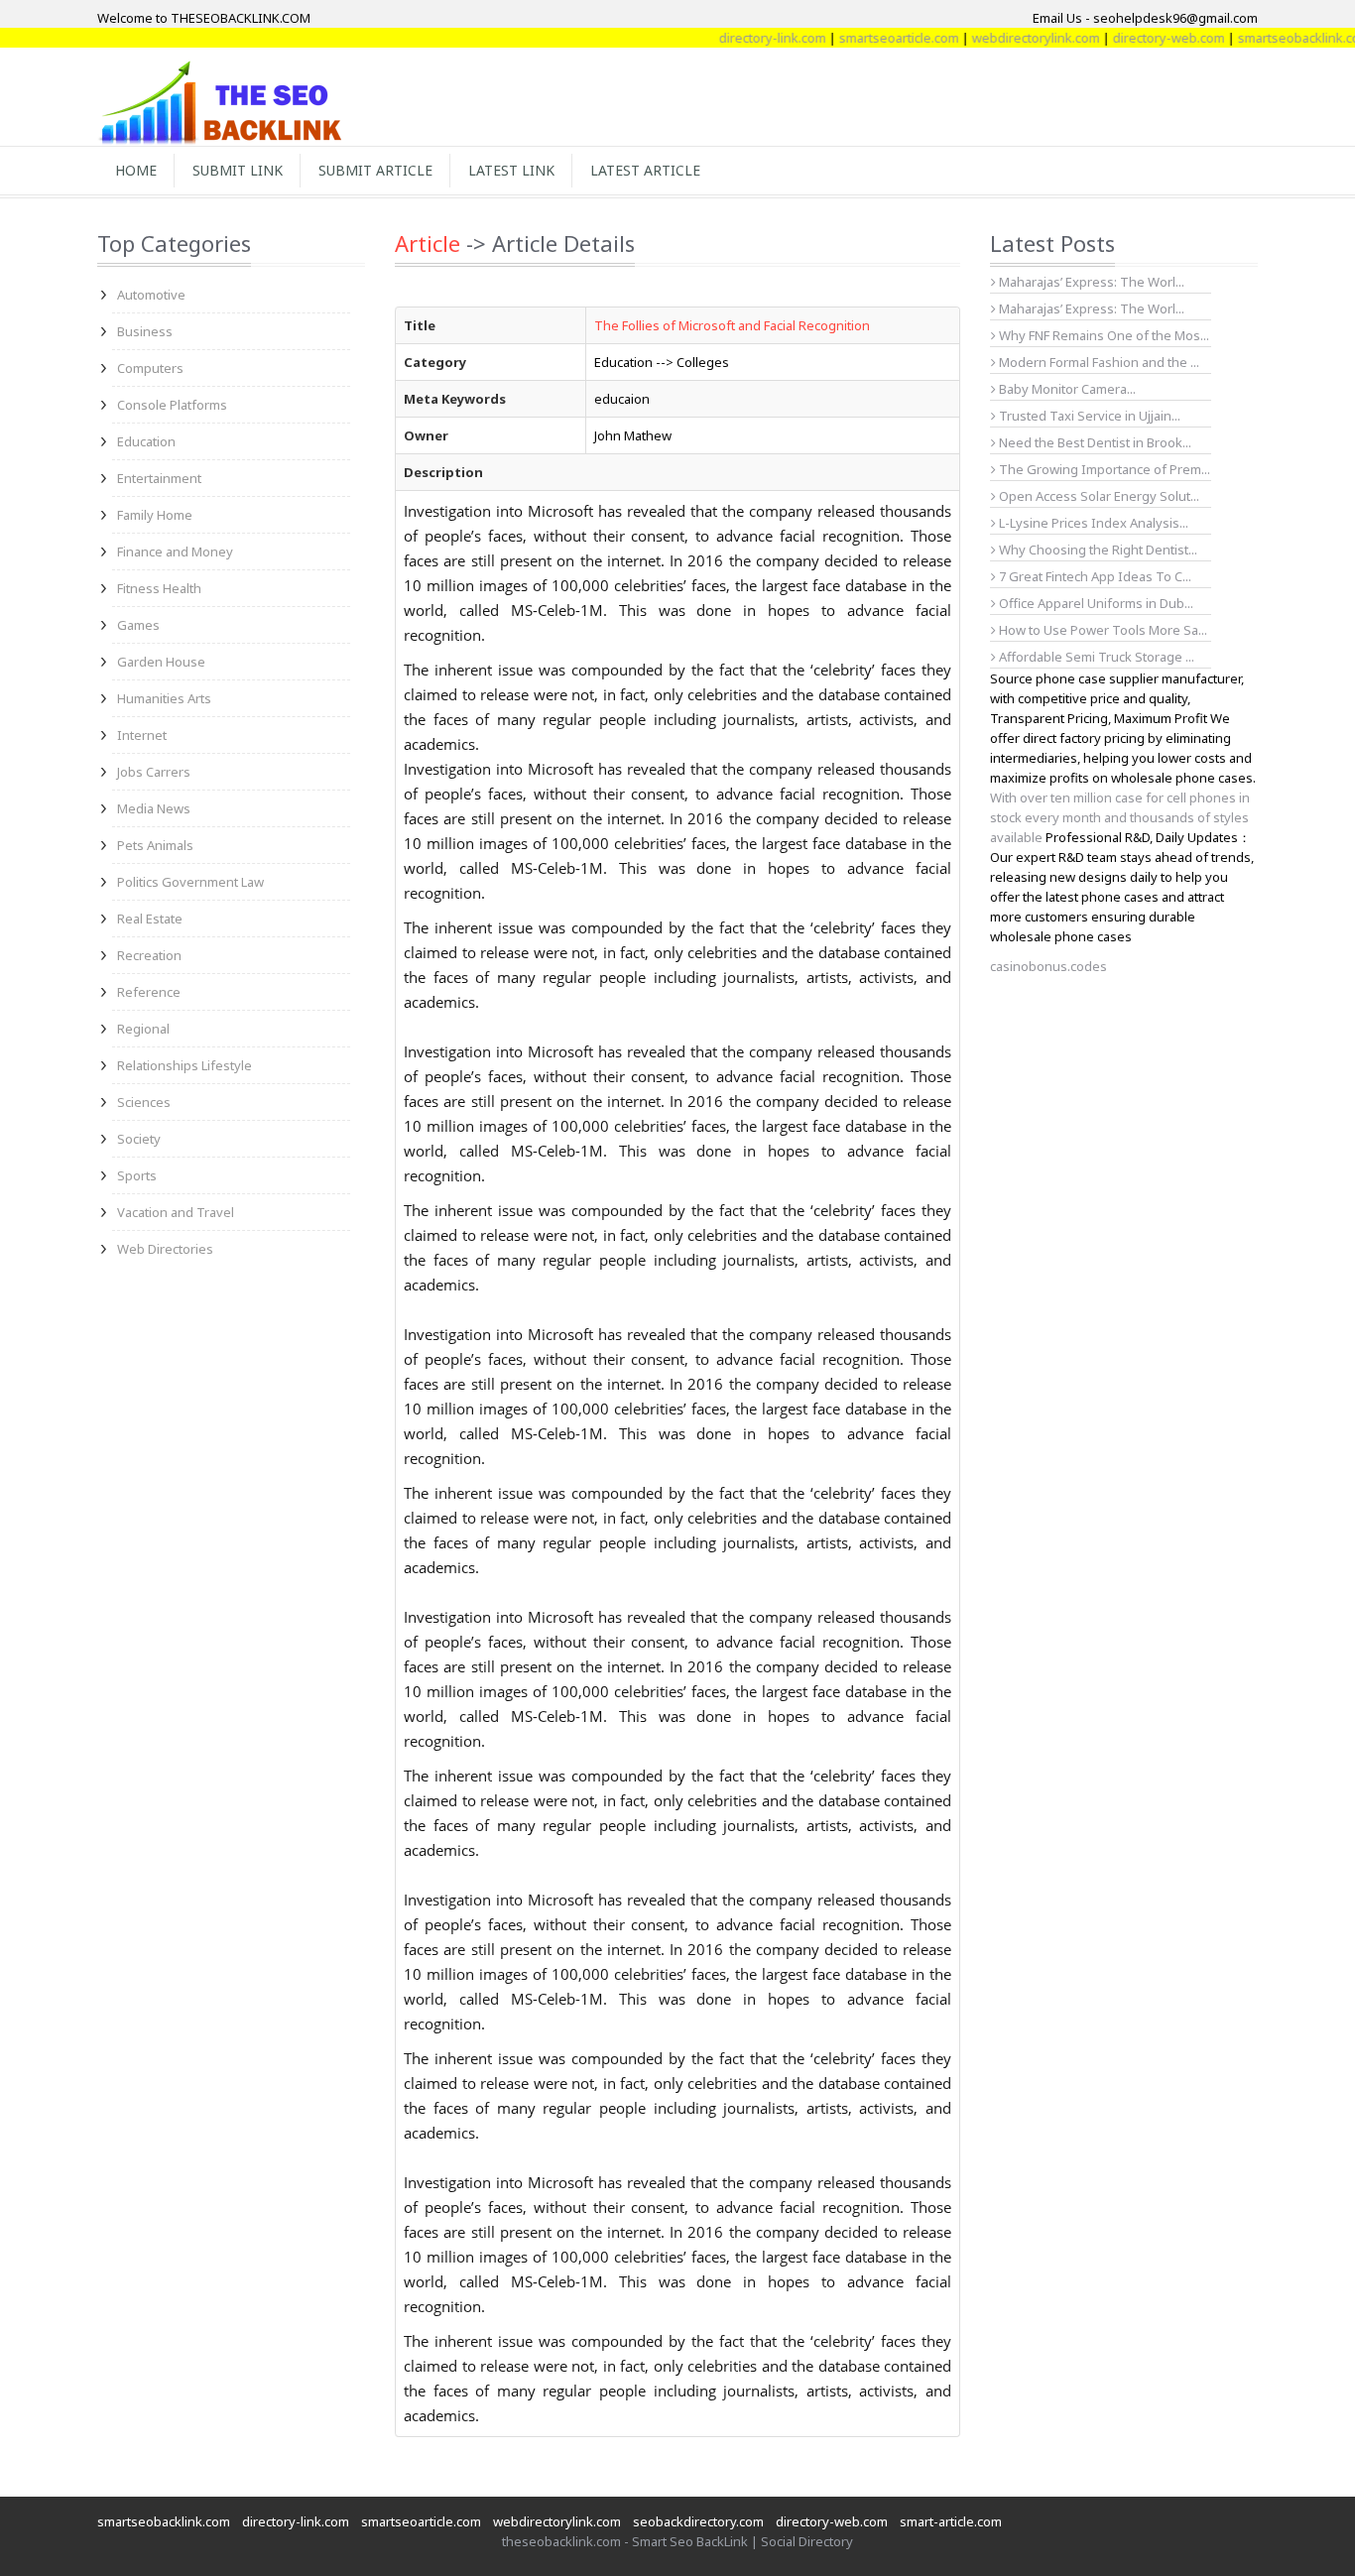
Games (138, 625)
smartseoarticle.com (862, 38)
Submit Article (375, 170)
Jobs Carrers (154, 772)
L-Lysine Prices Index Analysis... (1092, 523)
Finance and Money (175, 552)
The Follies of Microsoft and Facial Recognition (732, 325)
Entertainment (159, 478)
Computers (150, 368)
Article (428, 243)
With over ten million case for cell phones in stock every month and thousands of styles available (1120, 817)
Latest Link (511, 170)
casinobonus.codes (1048, 966)
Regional (143, 1029)
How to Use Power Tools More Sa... (1102, 630)
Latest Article (645, 170)
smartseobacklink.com (1268, 38)
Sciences (144, 1102)
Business (145, 331)
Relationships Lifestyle (185, 1065)
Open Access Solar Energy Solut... (1098, 496)
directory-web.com (1132, 38)
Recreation (149, 955)
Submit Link (238, 170)
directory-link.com (736, 38)
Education (146, 441)
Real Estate (150, 919)
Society (139, 1139)
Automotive (151, 295)
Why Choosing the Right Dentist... (1097, 550)
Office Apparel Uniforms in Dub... (1095, 603)
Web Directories (165, 1249)
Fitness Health (159, 588)
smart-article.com (951, 2521)
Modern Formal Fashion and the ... (1098, 362)
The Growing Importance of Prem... (1103, 469)
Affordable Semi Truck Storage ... (1095, 657)
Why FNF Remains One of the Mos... (1103, 335)
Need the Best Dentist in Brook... (1094, 442)
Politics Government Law (190, 882)
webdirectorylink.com (999, 38)
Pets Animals (155, 845)
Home (136, 170)
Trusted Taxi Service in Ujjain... (1088, 416)
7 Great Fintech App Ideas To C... (1094, 576)
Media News (154, 808)
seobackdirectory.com (698, 2521)
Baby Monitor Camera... (1066, 389)
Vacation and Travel (176, 1212)
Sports (137, 1175)
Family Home (155, 515)
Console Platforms (172, 405)
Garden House (161, 662)
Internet (142, 735)
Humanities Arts (164, 698)
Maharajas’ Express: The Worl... (1090, 282)
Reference (149, 992)
